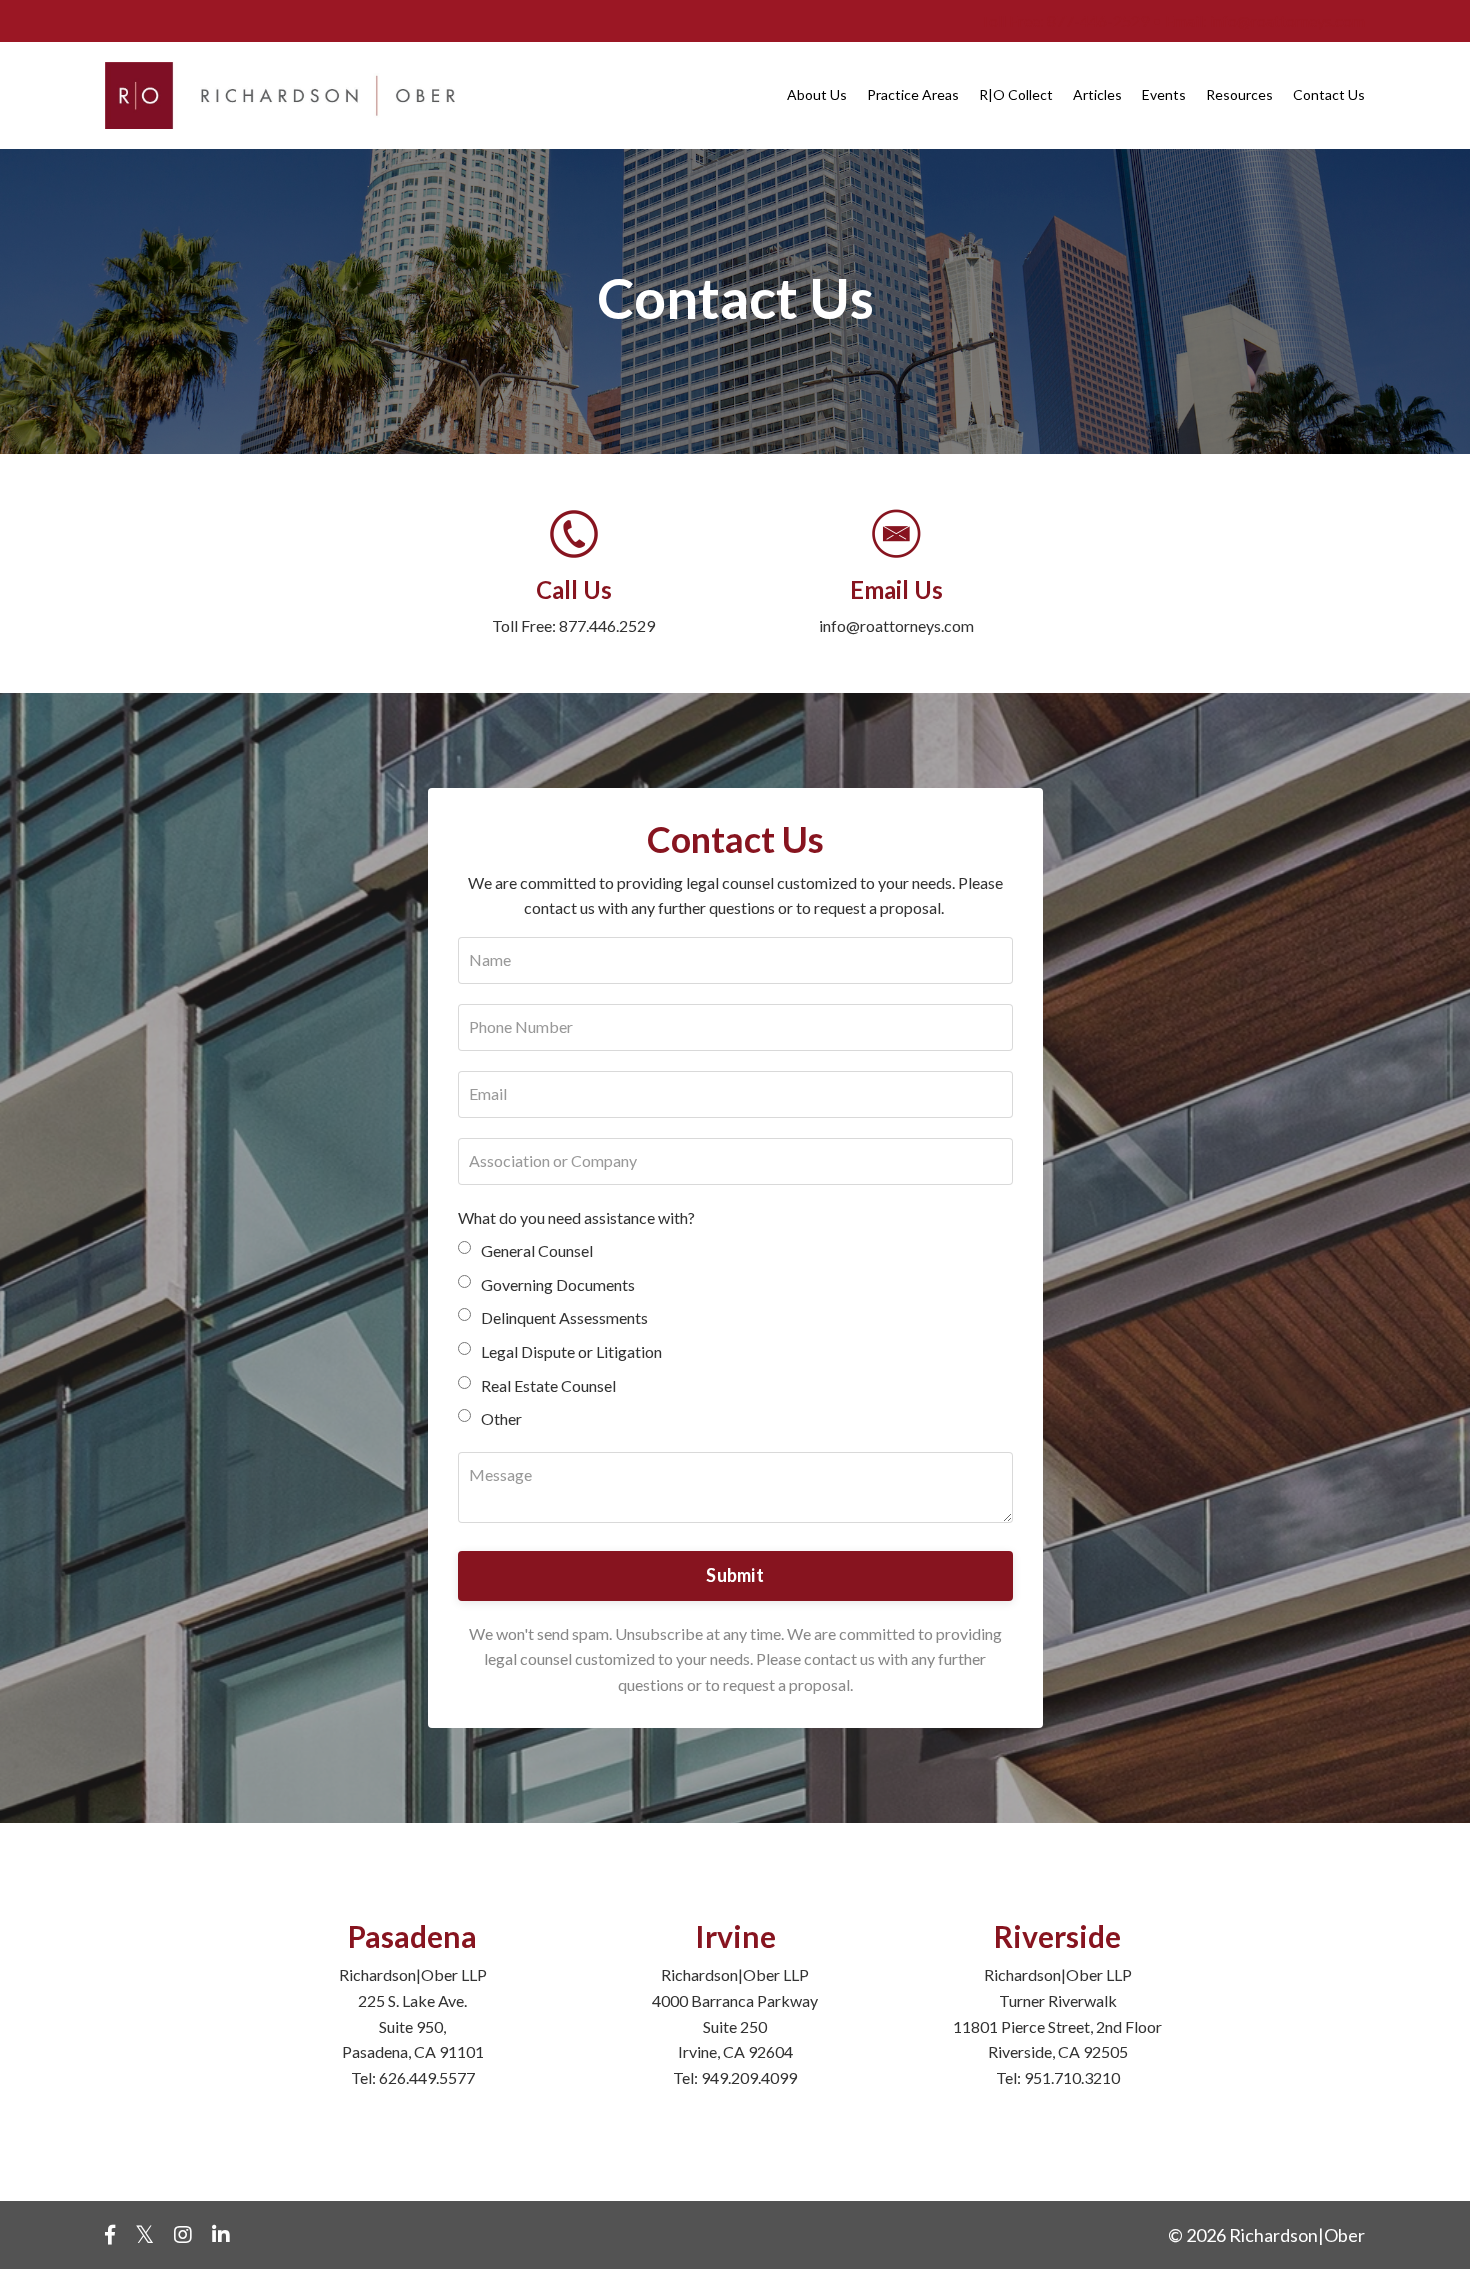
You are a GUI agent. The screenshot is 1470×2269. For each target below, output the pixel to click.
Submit (735, 1575)
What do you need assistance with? (576, 1217)
